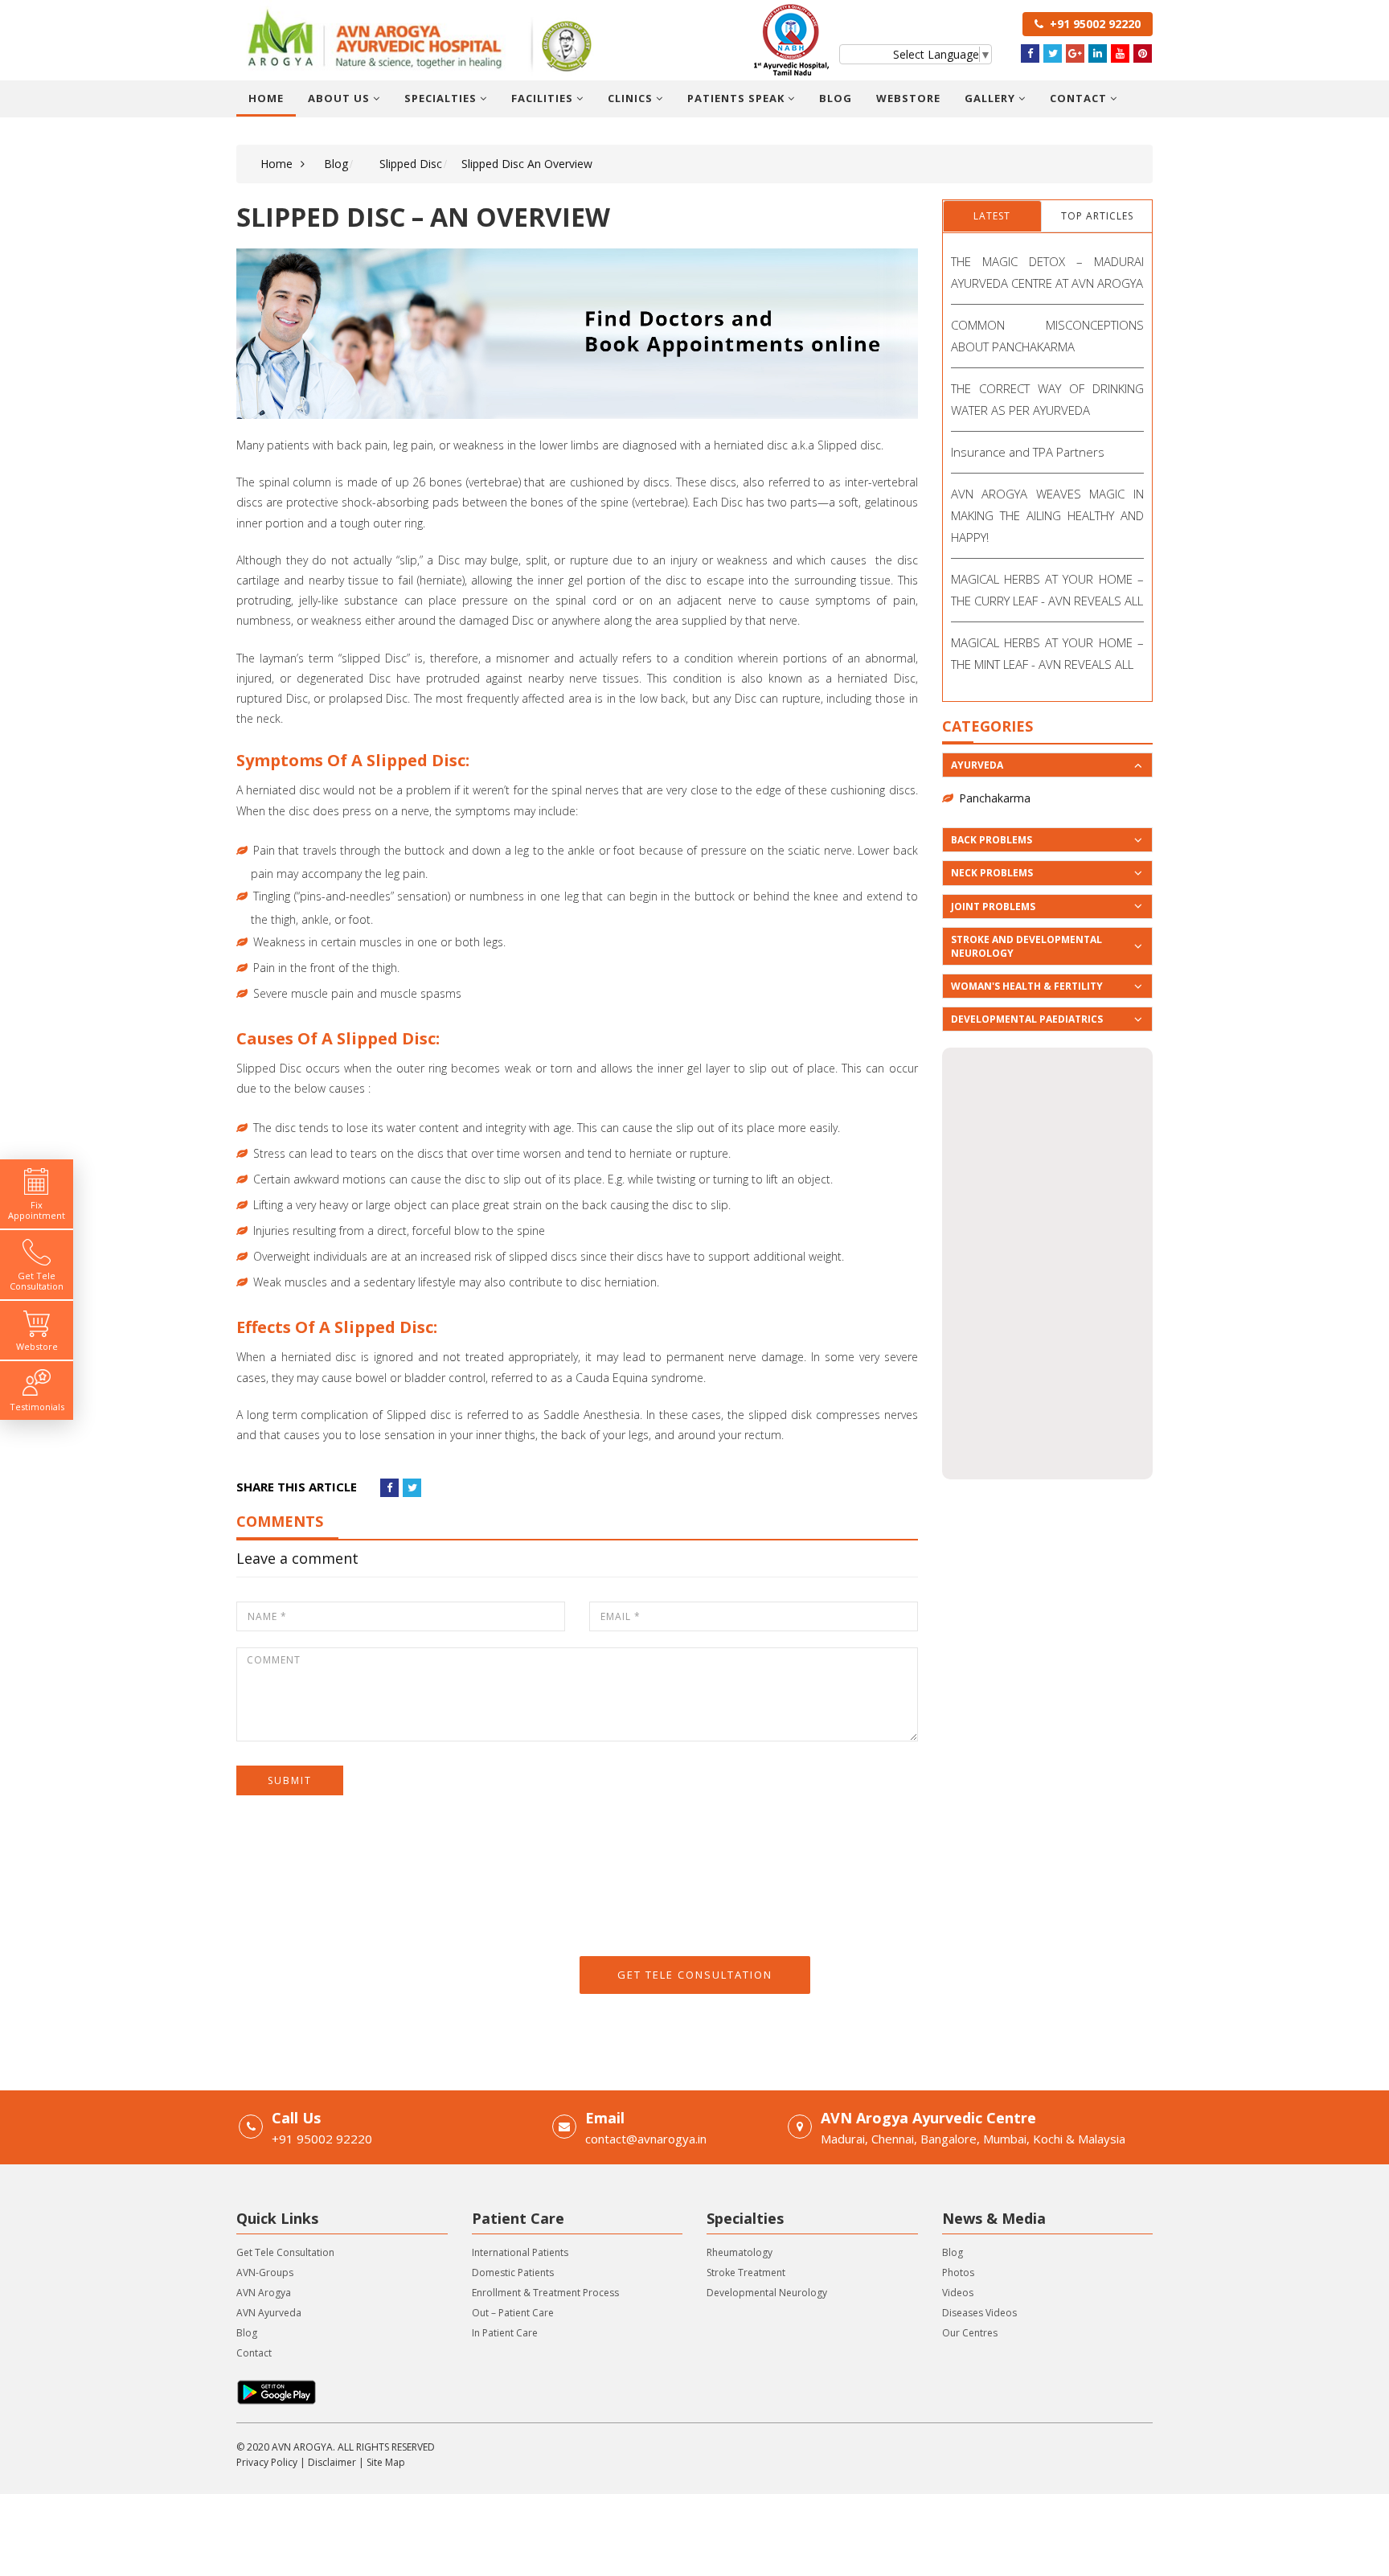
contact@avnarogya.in (646, 2139)
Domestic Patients (513, 2272)
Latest (992, 216)
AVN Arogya (264, 2293)
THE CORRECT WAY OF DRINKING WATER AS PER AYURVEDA (1048, 399)
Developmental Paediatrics (1027, 1019)
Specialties (442, 98)
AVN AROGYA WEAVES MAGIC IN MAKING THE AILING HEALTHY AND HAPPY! (1048, 515)
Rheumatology (740, 2252)
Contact (1080, 98)
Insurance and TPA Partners (1028, 452)
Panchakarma (995, 798)
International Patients (520, 2252)
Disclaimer (332, 2462)
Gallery (992, 98)
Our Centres (970, 2333)
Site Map (386, 2462)
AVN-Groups (265, 2272)
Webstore (908, 98)
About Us (340, 98)
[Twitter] (1053, 53)
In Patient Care (505, 2333)
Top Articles (1097, 216)
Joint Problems (993, 907)
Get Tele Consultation (695, 1975)
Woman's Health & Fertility (1027, 986)
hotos (961, 2272)
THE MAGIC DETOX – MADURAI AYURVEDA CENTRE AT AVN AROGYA (1048, 272)
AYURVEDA (977, 765)
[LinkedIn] (1098, 53)
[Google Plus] (1075, 53)
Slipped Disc (411, 164)
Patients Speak (738, 98)
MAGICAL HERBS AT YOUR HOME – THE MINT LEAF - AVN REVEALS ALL (1048, 653)
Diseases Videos (979, 2313)
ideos (961, 2293)
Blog (836, 98)
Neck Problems (992, 873)
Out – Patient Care (513, 2313)
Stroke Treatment (746, 2272)
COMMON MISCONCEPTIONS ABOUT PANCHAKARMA (1048, 336)
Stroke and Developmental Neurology (1026, 946)
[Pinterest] (1143, 53)
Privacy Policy (267, 2462)
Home (266, 98)
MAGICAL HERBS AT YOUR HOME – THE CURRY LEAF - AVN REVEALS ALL (1048, 590)
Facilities (544, 98)
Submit (290, 1780)
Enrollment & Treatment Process (545, 2293)
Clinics (632, 98)
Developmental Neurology (767, 2293)
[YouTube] (1120, 53)
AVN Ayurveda (269, 2313)
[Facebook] (1030, 53)
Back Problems (992, 840)
